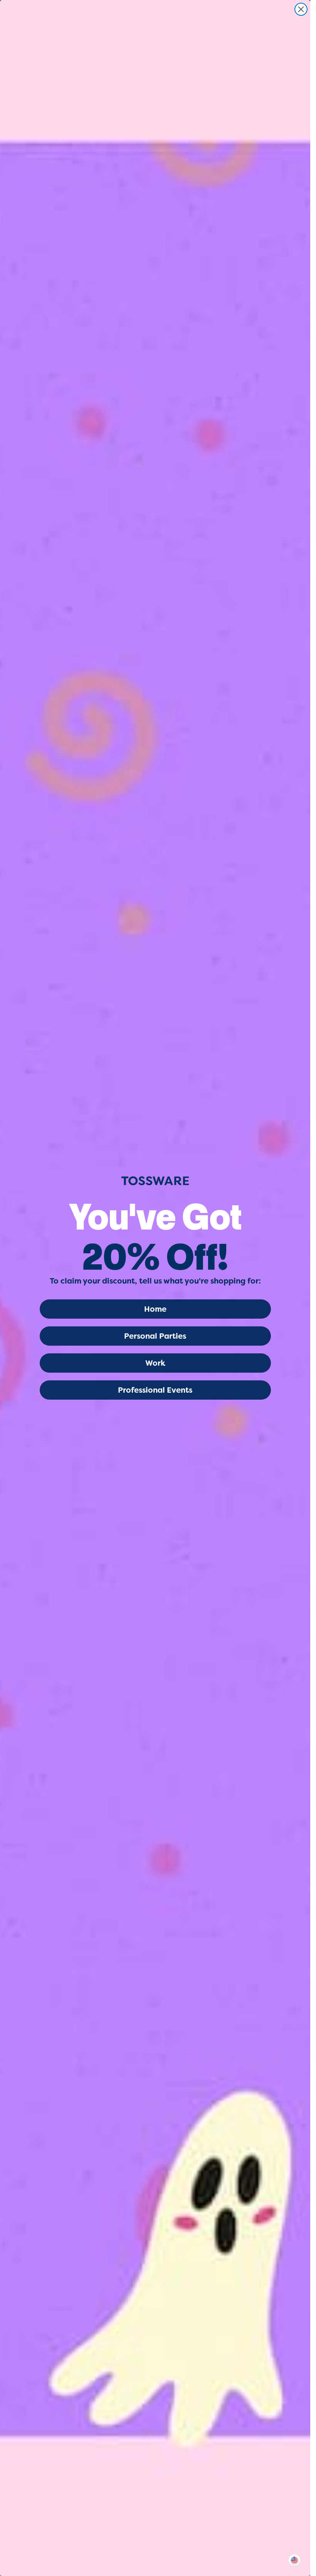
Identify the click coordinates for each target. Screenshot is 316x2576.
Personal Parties (155, 1336)
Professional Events (155, 1390)
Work (155, 1363)
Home (155, 1309)
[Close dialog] (301, 9)
